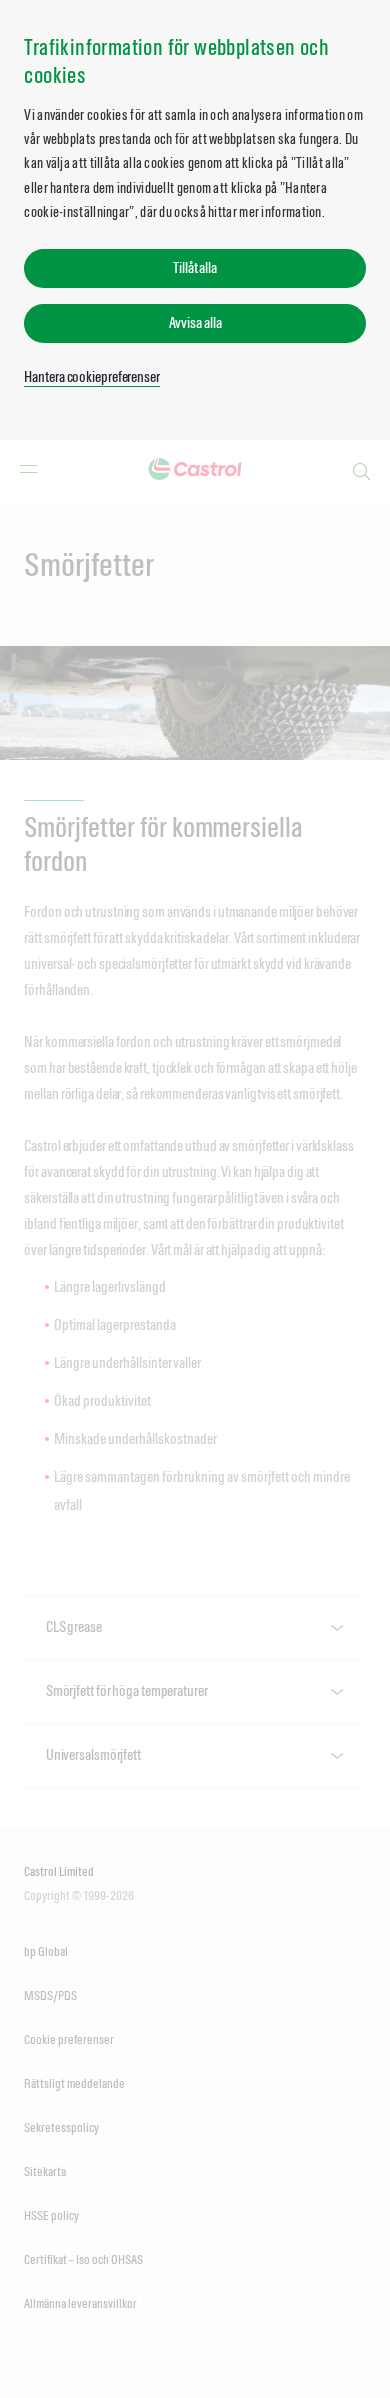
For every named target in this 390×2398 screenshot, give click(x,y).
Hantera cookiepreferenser (92, 376)
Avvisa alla (195, 322)
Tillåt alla (195, 267)
